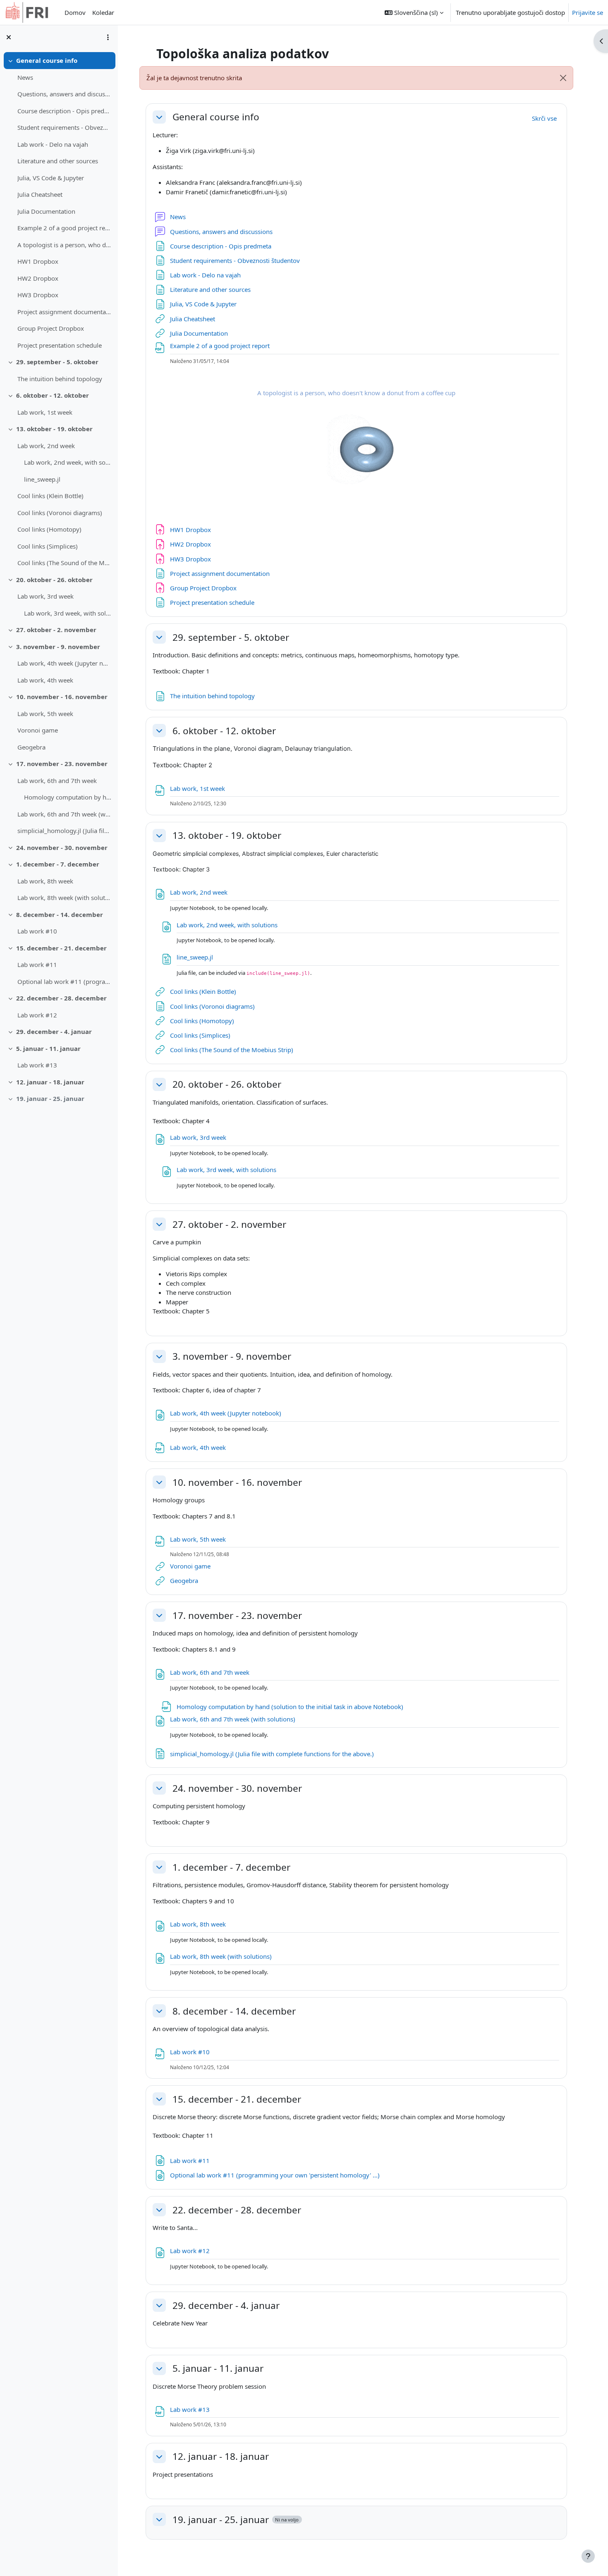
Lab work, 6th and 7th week (57, 781)
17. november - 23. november (62, 764)
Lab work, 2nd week (46, 446)
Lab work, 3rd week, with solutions (68, 613)
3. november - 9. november (58, 647)
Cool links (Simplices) (48, 546)
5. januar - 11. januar (48, 1048)
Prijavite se (588, 12)
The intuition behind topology (60, 379)
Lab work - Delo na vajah (53, 144)
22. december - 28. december (61, 998)
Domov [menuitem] (75, 12)
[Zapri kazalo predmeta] (9, 37)
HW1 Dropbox (38, 261)
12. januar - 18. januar (50, 1082)
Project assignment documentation (64, 312)
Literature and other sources (58, 161)
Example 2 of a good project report (64, 228)
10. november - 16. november (62, 697)
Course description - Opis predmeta (64, 111)
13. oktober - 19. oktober (54, 429)
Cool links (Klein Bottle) (50, 496)
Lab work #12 (37, 1015)
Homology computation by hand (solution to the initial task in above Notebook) (68, 797)
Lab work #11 (37, 965)
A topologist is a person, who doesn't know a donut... (64, 245)
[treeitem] (59, 203)
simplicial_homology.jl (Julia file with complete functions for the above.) (64, 831)
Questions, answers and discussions (64, 94)
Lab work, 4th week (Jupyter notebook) (64, 663)
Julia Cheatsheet (40, 194)
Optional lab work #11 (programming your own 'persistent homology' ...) (64, 981)
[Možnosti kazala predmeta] (108, 37)
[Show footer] (588, 2556)
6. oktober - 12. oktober (53, 395)
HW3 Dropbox (38, 295)
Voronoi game (38, 730)
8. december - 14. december (60, 914)
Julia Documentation (46, 211)
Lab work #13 (37, 1065)
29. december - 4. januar (54, 1031)
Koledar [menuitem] (103, 12)
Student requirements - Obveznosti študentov (64, 127)
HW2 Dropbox (38, 278)
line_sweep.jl (42, 479)
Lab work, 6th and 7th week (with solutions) (64, 814)
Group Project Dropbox (51, 328)
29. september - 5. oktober (57, 362)
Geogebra (31, 747)
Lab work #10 (37, 931)
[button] (414, 12)
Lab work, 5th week (45, 714)
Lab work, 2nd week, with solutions (68, 462)
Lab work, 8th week (45, 881)
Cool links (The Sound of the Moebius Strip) (64, 563)
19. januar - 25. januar (50, 1098)
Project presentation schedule (60, 345)
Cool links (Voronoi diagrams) (60, 513)
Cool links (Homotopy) (49, 529)
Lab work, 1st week (45, 412)
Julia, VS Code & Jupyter (51, 178)
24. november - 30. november (62, 848)
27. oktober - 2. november (56, 630)
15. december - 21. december (61, 948)
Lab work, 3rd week (45, 596)
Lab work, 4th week (45, 680)
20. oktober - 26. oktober (54, 580)
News (25, 77)
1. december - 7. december (58, 864)
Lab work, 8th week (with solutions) (64, 898)
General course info (47, 60)
